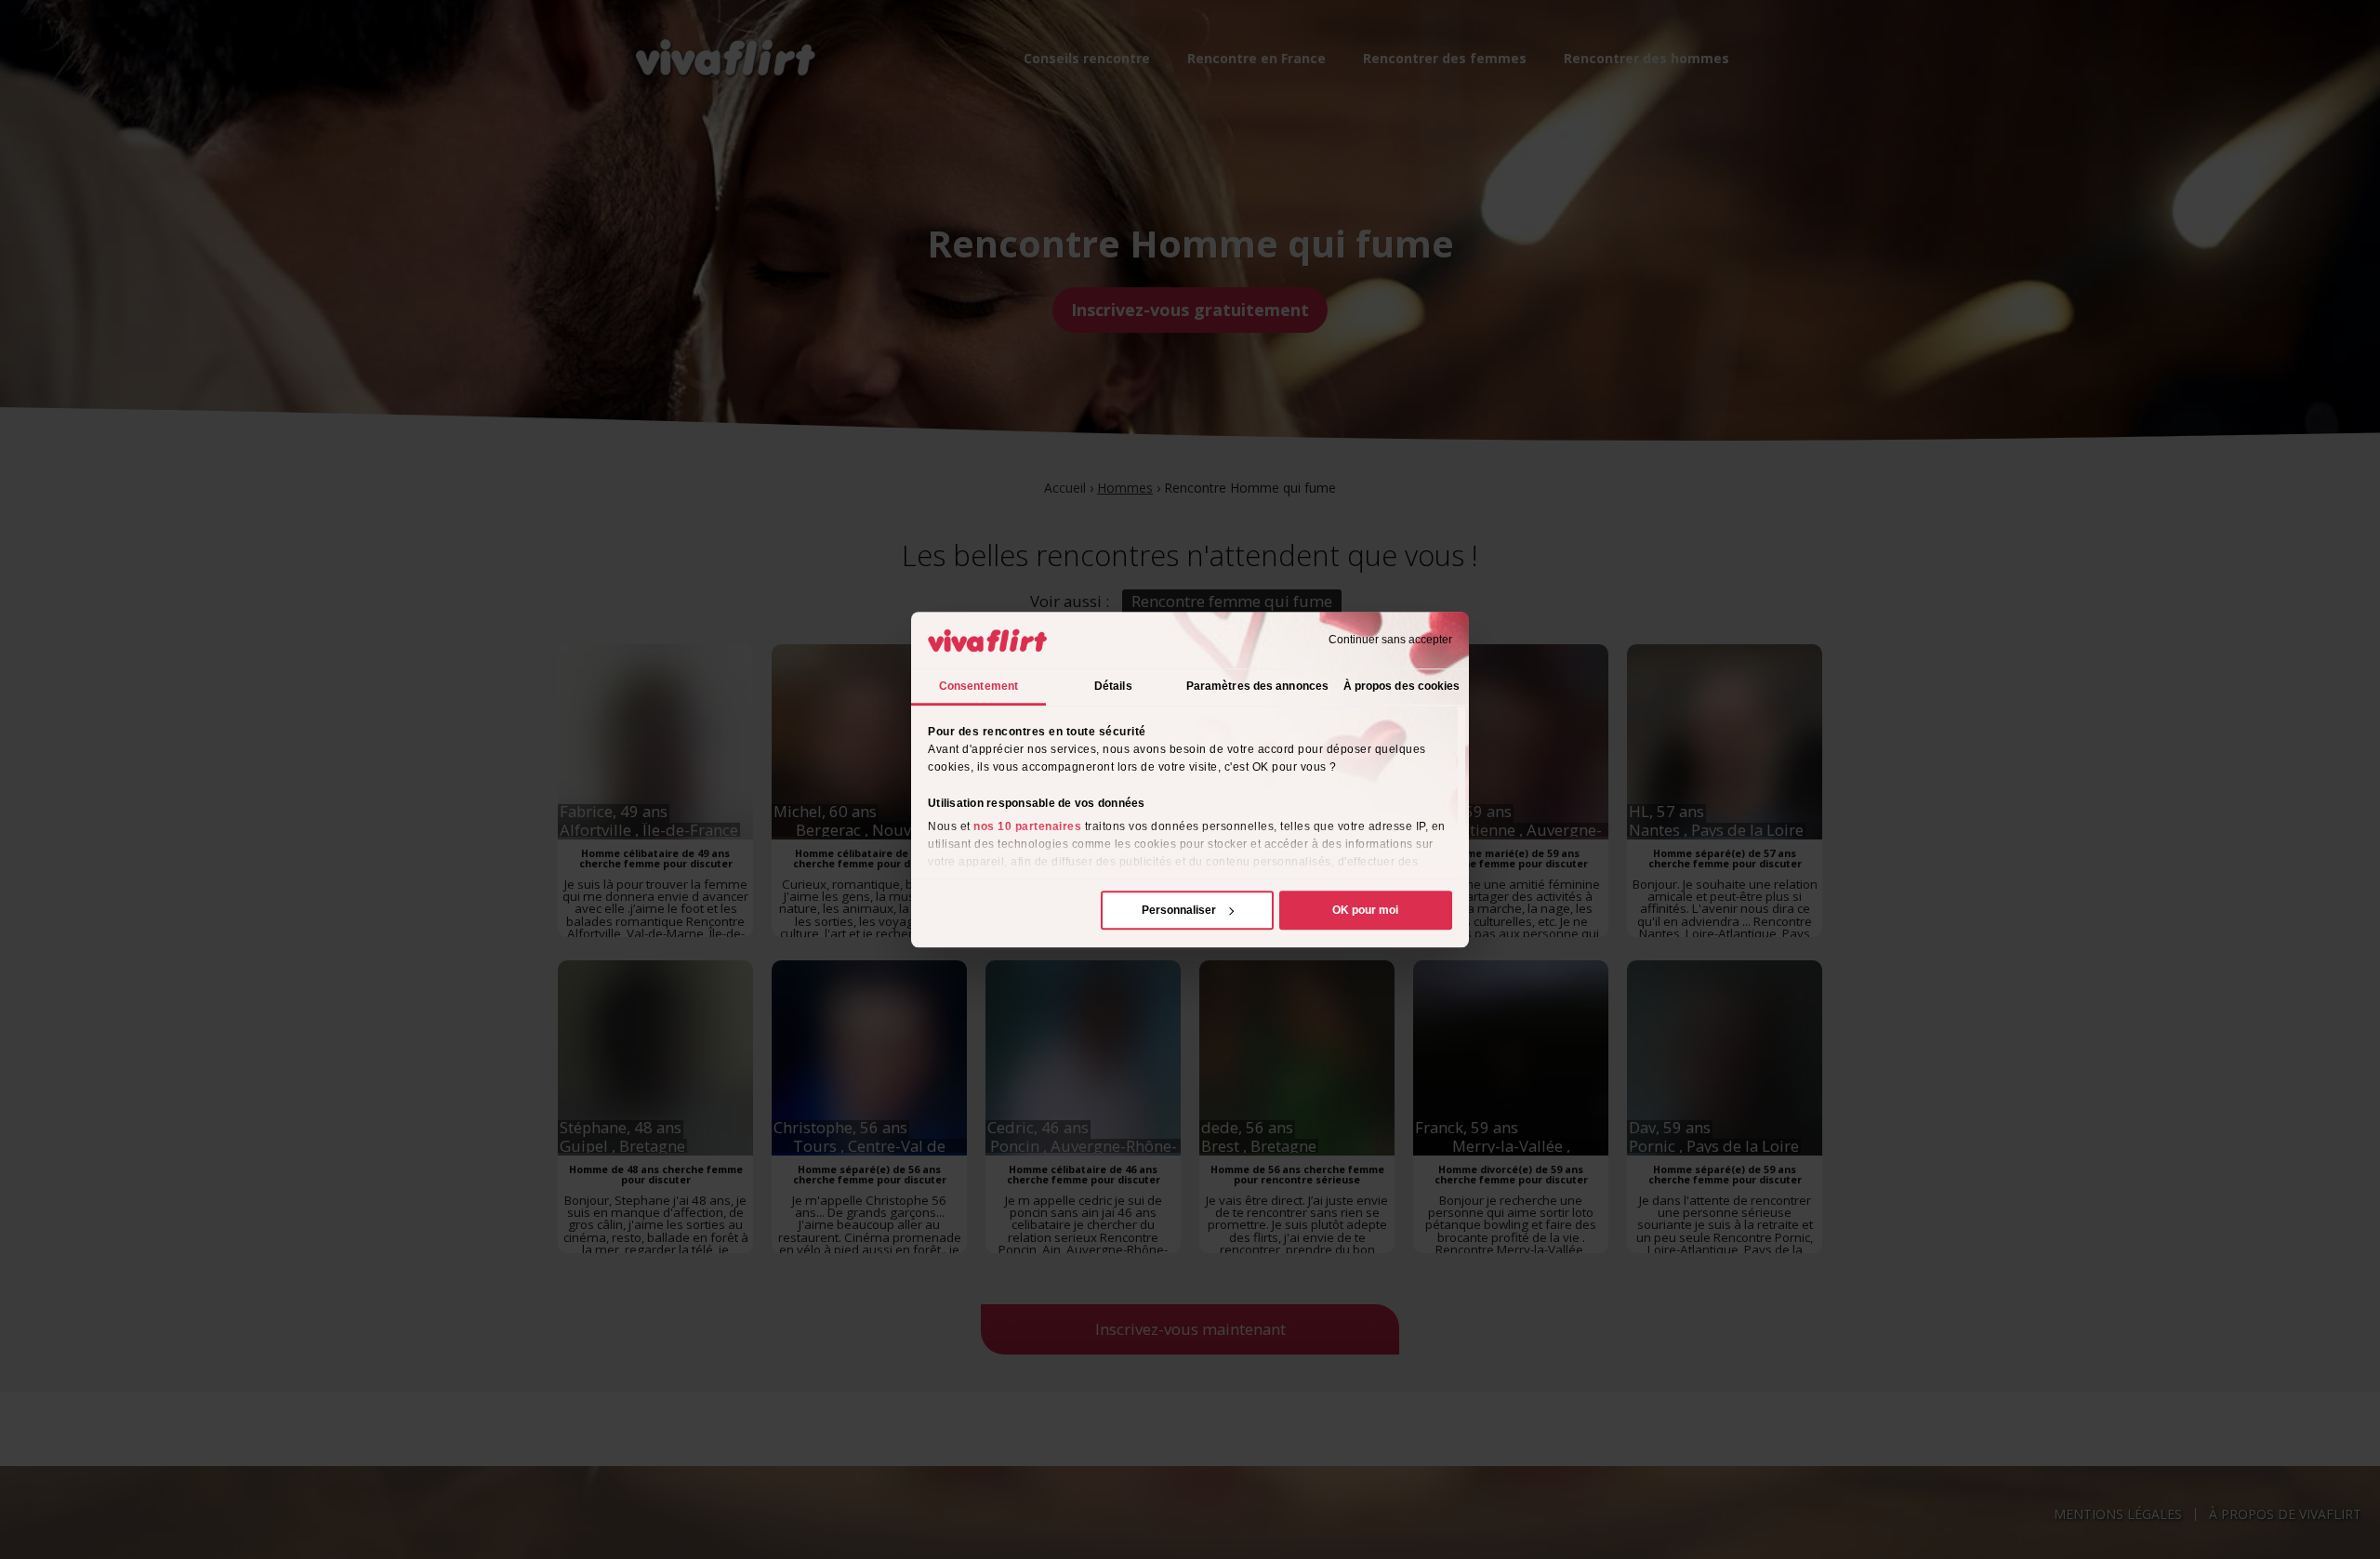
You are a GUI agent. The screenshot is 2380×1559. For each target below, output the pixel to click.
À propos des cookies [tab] (1402, 686)
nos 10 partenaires (1027, 826)
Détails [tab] (1113, 686)
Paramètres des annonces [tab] (1257, 686)
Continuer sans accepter (1390, 641)
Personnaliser (1179, 910)
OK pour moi (1365, 910)
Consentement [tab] (978, 686)
